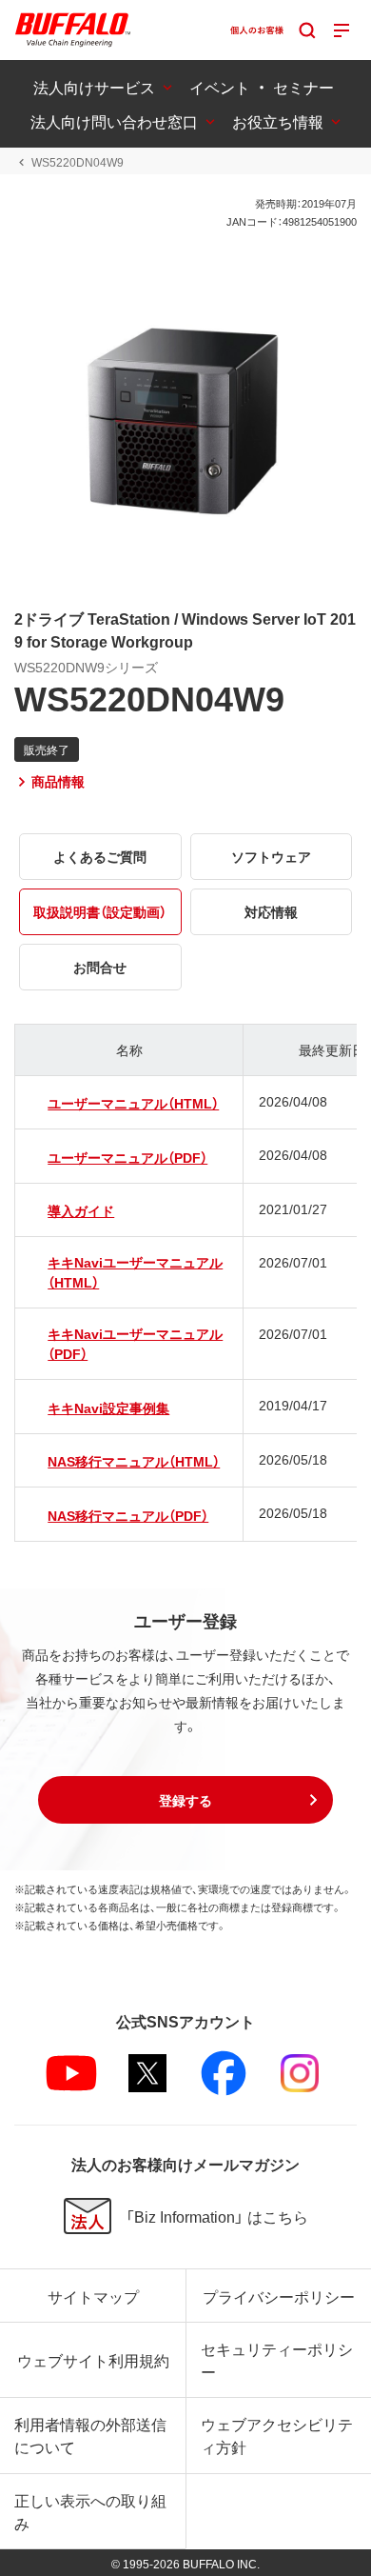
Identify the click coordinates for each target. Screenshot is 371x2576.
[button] (185, 1800)
